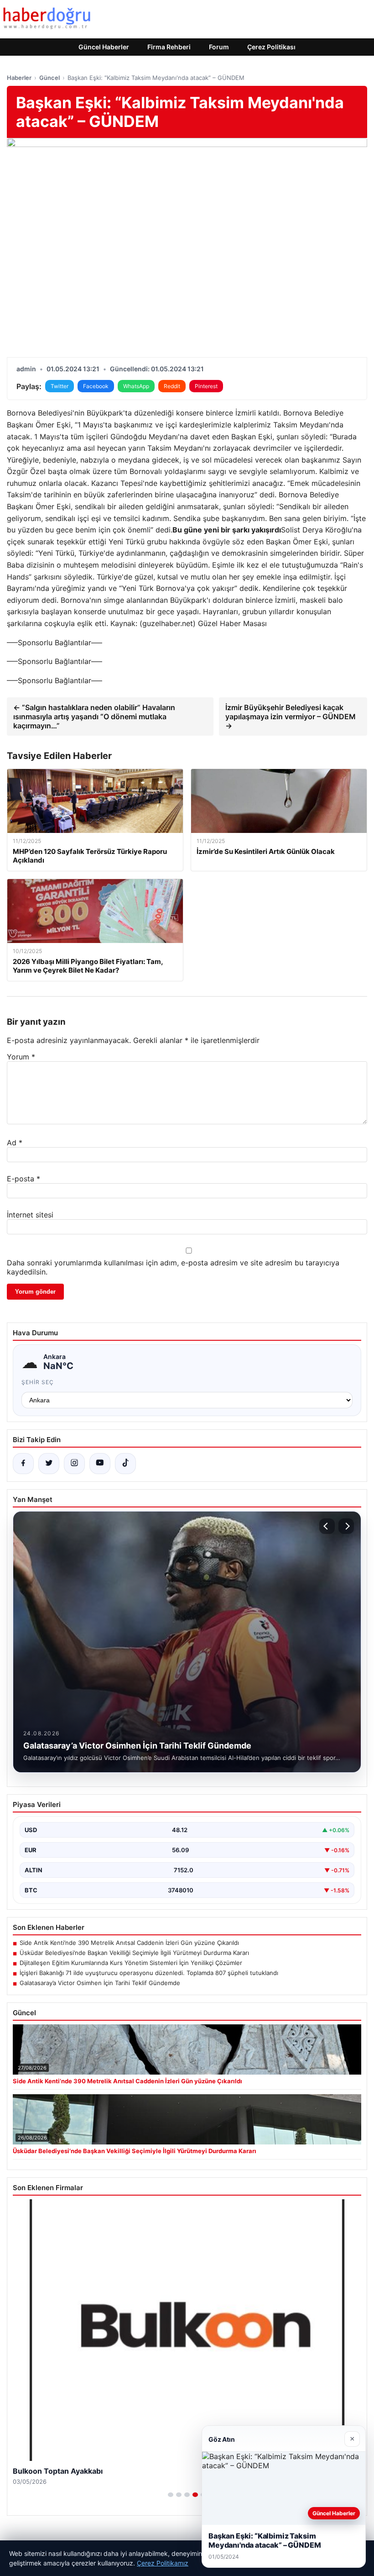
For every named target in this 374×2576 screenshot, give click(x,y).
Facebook (96, 386)
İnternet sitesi (30, 1215)
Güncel (49, 78)
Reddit (172, 386)
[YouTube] (100, 1464)
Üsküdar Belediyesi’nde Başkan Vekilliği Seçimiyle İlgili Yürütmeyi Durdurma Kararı (134, 1953)
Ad (15, 1143)
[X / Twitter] (49, 1464)
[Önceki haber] (327, 1526)
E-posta (23, 1179)
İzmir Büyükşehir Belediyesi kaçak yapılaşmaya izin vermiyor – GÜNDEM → (291, 716)
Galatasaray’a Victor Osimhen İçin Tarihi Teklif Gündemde (100, 1983)
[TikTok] (125, 1464)
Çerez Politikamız (163, 2563)
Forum (219, 47)
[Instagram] (74, 1464)
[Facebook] (23, 1464)
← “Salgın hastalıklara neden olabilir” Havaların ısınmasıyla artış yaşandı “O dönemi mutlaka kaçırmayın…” (94, 716)
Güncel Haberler (104, 47)
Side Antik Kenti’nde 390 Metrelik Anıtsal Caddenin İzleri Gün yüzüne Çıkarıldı (129, 1943)
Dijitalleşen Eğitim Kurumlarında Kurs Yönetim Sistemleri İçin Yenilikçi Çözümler (131, 1963)
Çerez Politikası (271, 47)
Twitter (60, 386)
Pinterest (206, 386)
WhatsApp (136, 386)
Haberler (19, 78)
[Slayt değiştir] (171, 2495)
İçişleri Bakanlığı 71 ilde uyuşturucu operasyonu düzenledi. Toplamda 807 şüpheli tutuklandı (149, 1973)
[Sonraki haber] (346, 1526)
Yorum (21, 1057)
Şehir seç (38, 1382)
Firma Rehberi (169, 47)
